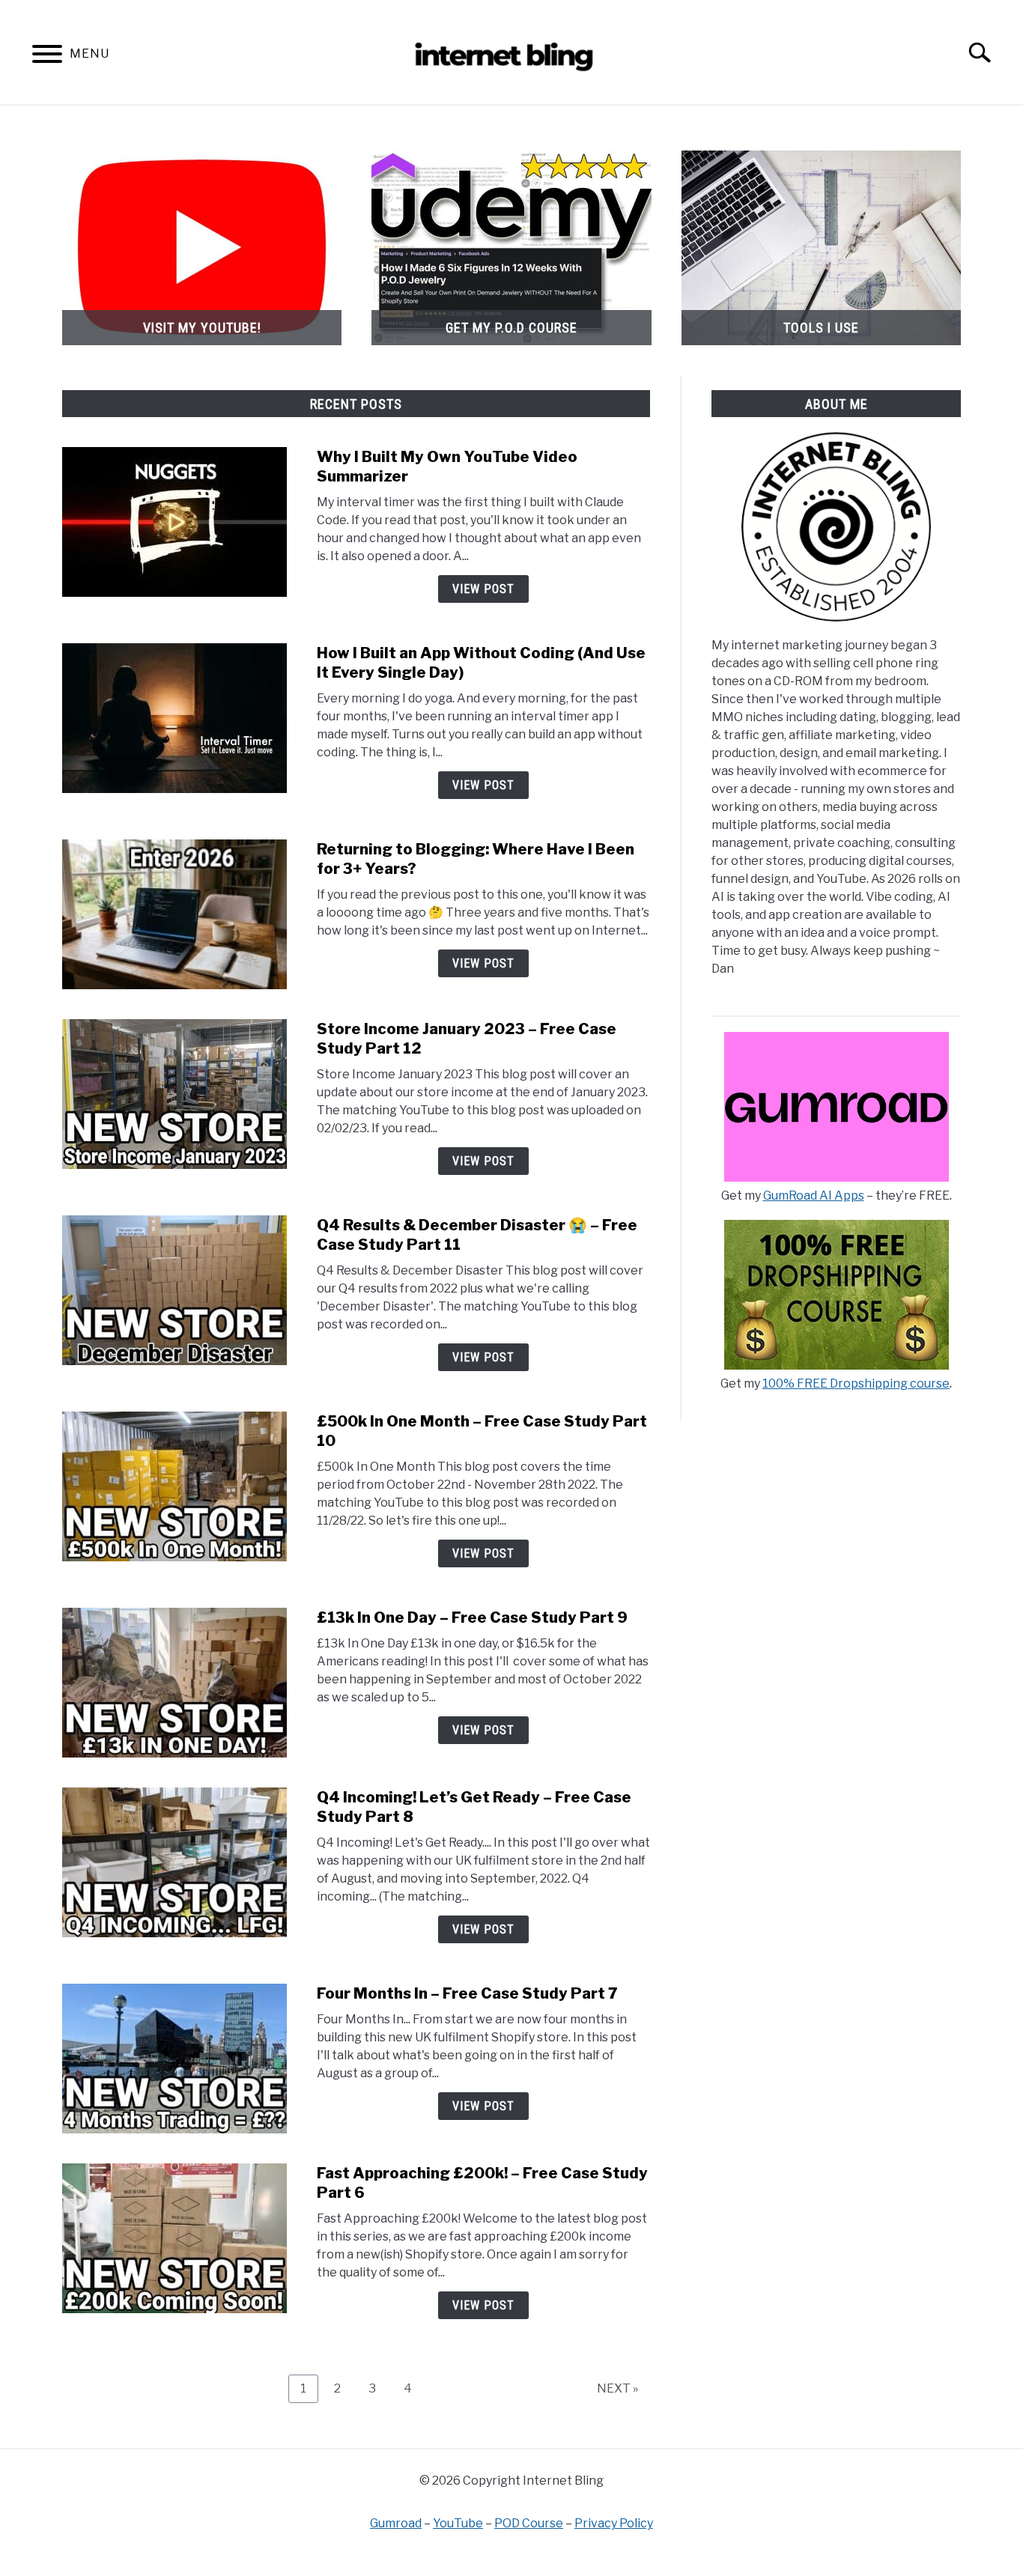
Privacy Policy (614, 2523)
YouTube (458, 2523)
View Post (483, 589)
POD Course (529, 2523)
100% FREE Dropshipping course (856, 1383)
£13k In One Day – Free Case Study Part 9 (472, 1617)
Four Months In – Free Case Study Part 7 (467, 1993)
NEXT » (617, 2388)
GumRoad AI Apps (814, 1196)
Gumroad (396, 2523)
